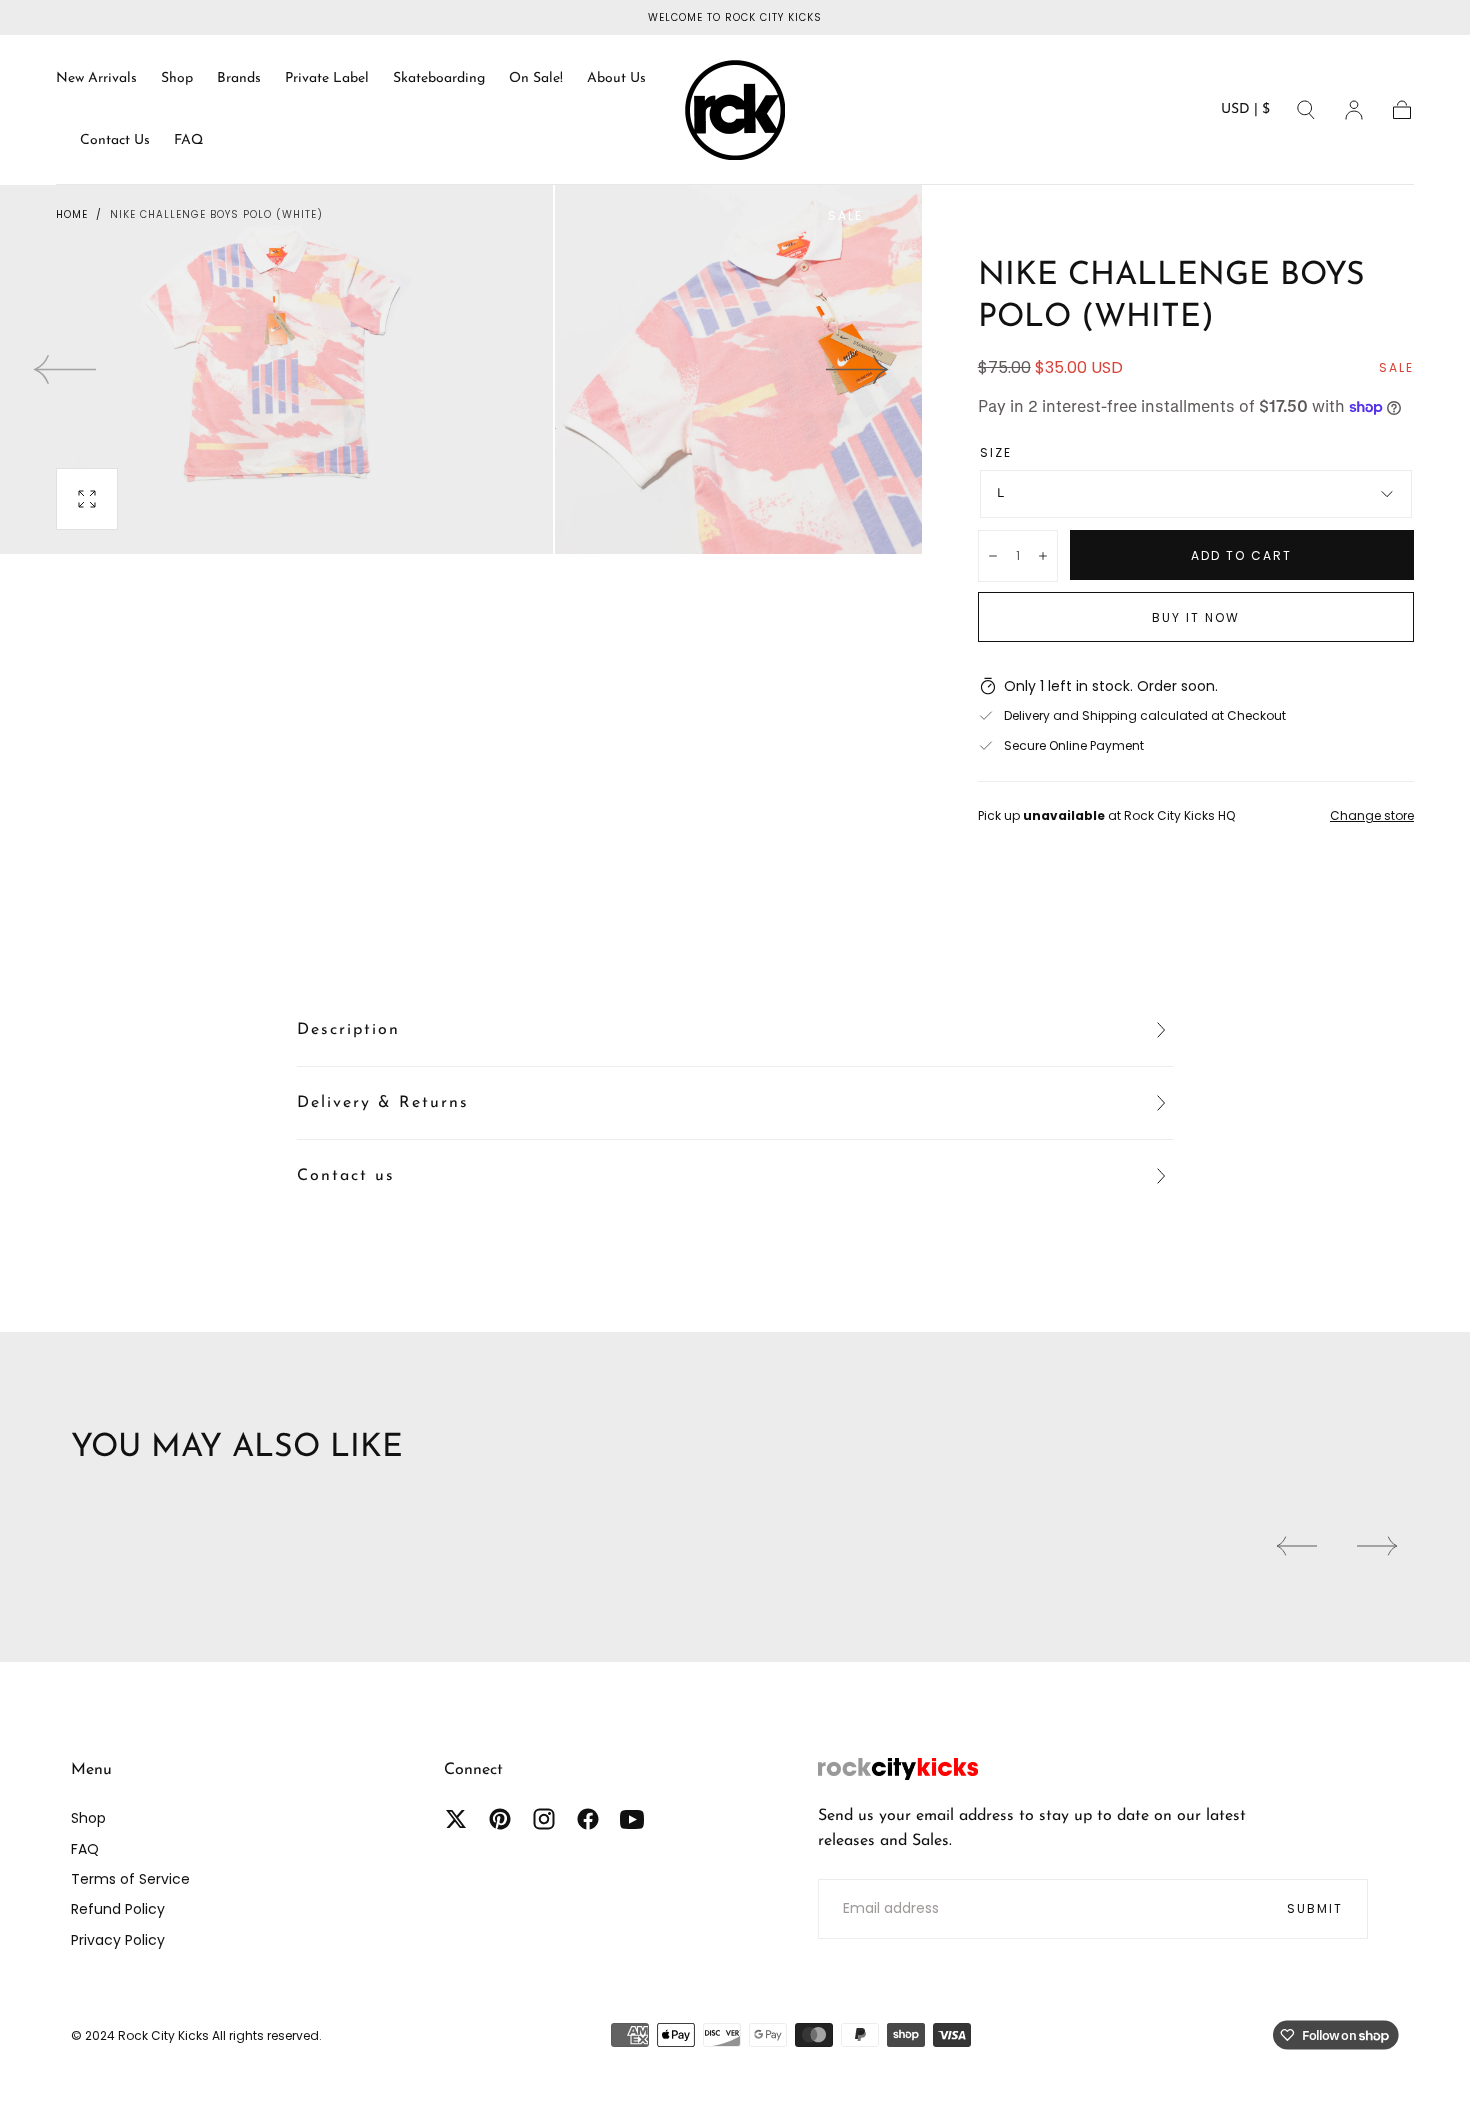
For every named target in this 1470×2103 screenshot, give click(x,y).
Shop (177, 78)
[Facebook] (588, 1819)
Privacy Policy (118, 1940)
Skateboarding (439, 78)
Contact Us (115, 140)
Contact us (346, 1176)
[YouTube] (632, 1819)
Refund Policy (118, 1909)
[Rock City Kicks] (898, 1769)
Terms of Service (130, 1879)
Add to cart (1241, 555)
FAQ (188, 140)
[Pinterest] (500, 1819)
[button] (1245, 113)
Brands (239, 78)
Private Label (327, 78)
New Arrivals (96, 78)
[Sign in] (1354, 110)
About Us (616, 78)
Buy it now (1196, 617)
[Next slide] (858, 369)
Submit (1315, 1908)
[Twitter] (456, 1819)
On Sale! (536, 78)
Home (72, 214)
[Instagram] (544, 1819)
